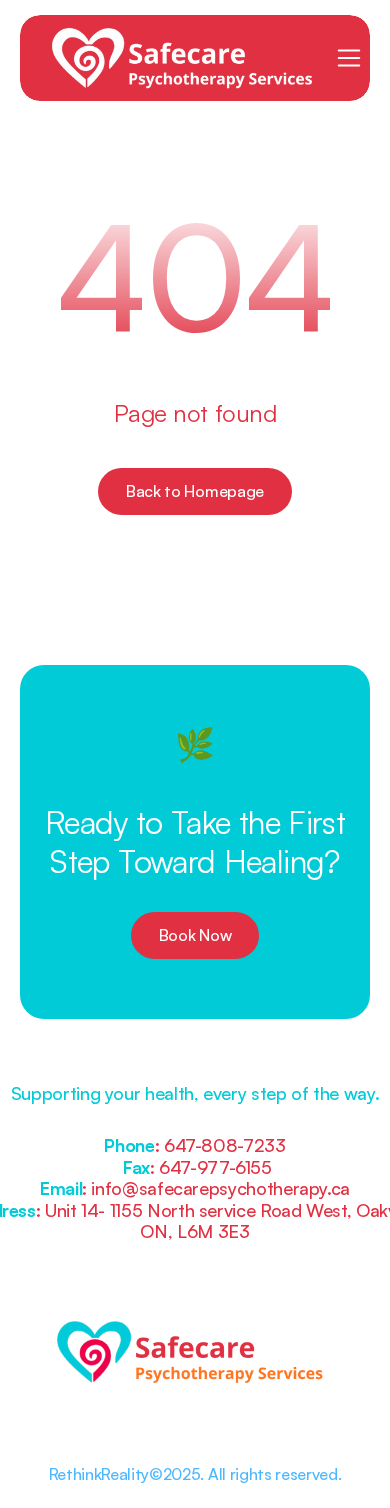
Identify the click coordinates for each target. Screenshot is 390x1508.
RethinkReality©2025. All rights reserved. (195, 1474)
